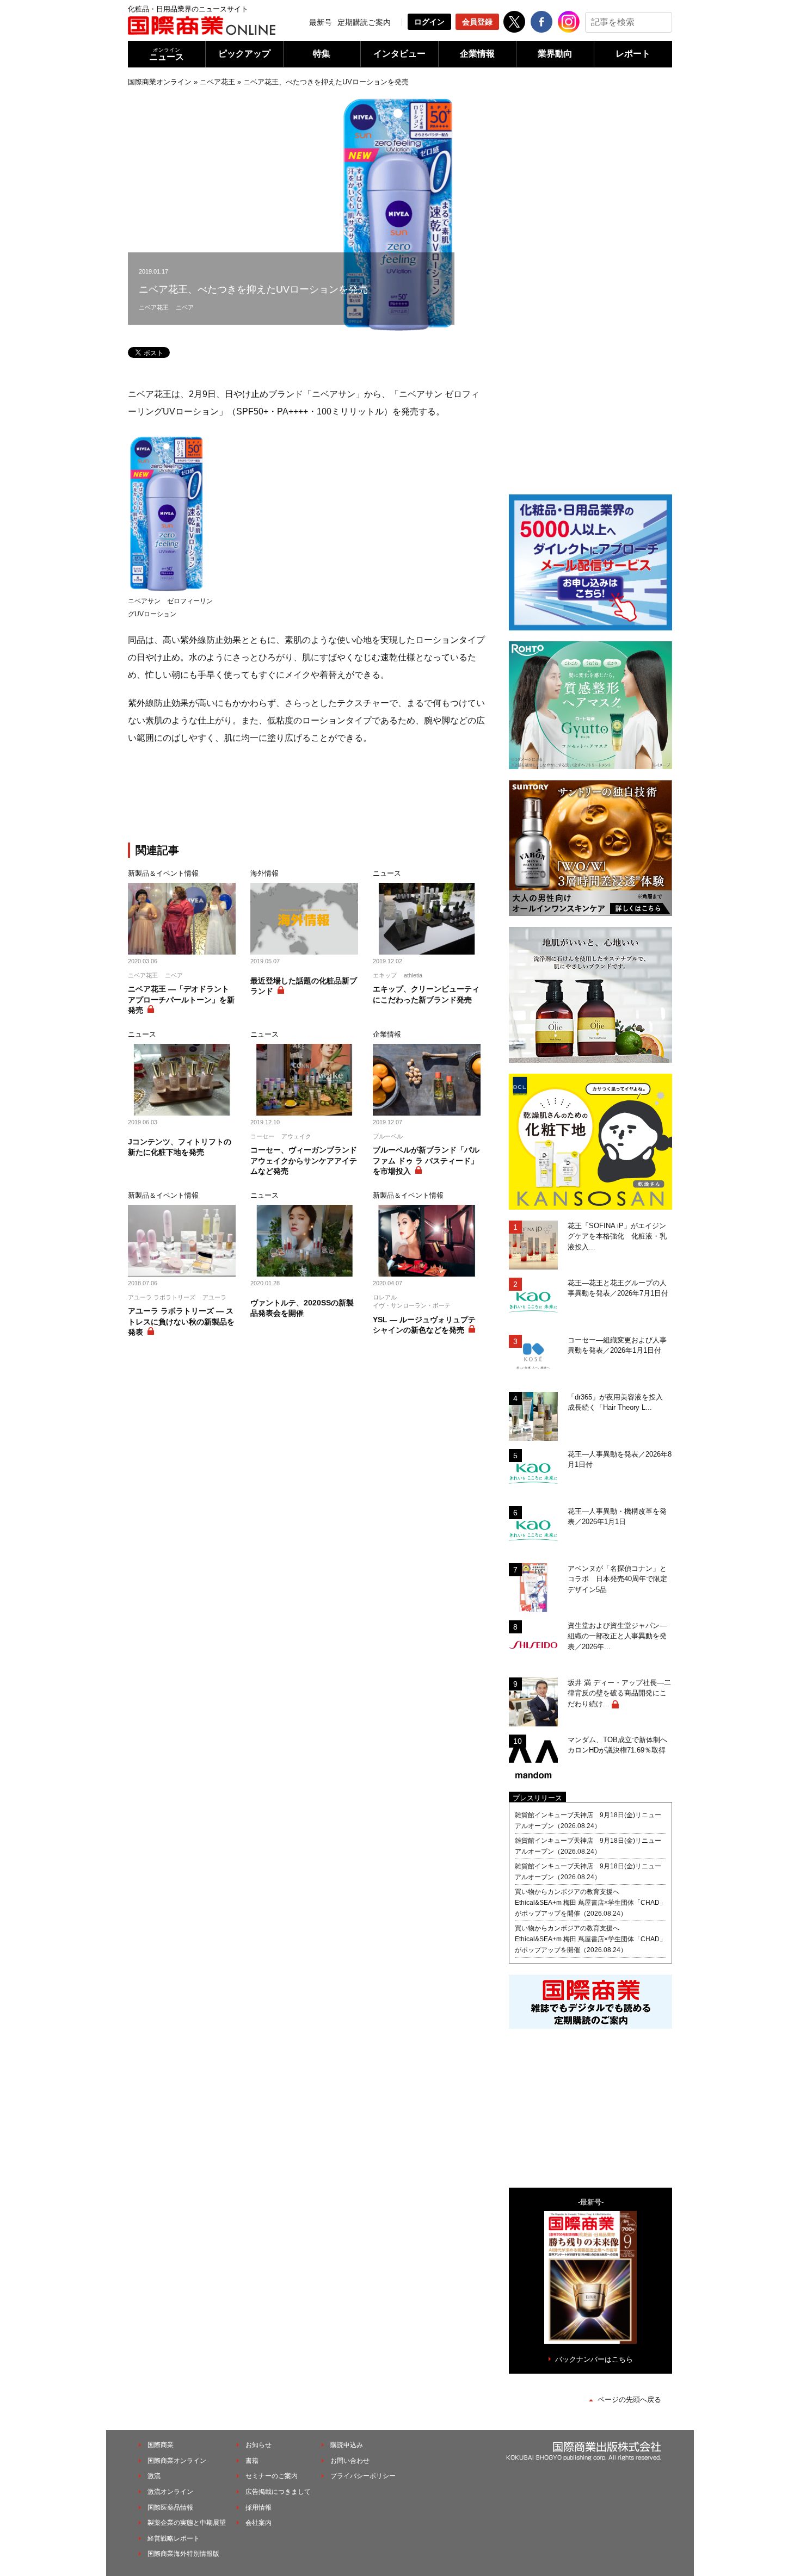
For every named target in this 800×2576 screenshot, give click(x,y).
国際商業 (161, 2445)
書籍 (252, 2461)
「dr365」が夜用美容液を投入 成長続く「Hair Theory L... (619, 1402)
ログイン (429, 22)
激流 (154, 2476)
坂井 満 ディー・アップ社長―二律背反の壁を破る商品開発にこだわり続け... (619, 1693)
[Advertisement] (307, 796)
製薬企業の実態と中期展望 (187, 2523)
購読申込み (347, 2445)
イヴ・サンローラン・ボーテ (412, 1305)
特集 (322, 54)
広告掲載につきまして (278, 2492)
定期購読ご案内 (364, 22)
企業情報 (477, 54)
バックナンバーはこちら (594, 2359)
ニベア (185, 307)
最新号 (321, 22)
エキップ (385, 975)
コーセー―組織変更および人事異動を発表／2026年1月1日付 (617, 1345)
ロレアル (385, 1297)
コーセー (262, 1136)
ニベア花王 (217, 82)
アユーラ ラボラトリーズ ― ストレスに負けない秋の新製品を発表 (181, 1321)
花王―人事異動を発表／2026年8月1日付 (620, 1460)
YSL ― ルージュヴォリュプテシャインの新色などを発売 (424, 1325)
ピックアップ (244, 54)
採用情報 (259, 2507)
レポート (633, 54)
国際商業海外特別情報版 (183, 2554)
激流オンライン (170, 2492)
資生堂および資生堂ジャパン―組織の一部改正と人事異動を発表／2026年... (617, 1636)
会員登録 (477, 22)
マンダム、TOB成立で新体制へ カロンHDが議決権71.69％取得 (620, 1745)
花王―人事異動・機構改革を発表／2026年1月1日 (617, 1517)
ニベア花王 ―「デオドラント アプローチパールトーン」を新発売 (181, 999)
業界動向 (555, 54)
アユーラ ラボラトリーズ (162, 1297)
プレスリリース (537, 1798)
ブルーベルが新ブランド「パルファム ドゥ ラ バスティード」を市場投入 (426, 1160)
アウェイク (296, 1136)
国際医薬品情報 (170, 2507)
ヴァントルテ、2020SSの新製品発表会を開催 (302, 1308)
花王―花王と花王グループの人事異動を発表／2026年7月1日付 (618, 1288)
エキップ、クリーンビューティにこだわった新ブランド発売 (426, 994)
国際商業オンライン (160, 82)
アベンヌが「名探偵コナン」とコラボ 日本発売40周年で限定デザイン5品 (617, 1579)
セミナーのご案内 (272, 2476)
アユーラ (214, 1297)
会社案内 (259, 2523)
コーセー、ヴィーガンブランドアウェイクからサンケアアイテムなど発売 (304, 1160)
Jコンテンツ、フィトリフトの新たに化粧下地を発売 (180, 1147)
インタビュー (399, 54)
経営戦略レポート (174, 2538)
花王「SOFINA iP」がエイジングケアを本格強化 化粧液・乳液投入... (617, 1236)
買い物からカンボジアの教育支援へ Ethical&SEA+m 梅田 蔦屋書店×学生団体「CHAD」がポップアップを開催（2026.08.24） (590, 1903)
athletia (413, 975)
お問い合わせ (350, 2461)
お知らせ (259, 2445)
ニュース (167, 54)
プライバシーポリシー (363, 2476)
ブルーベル (388, 1136)
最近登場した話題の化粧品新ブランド (304, 986)
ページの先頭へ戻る (629, 2399)
